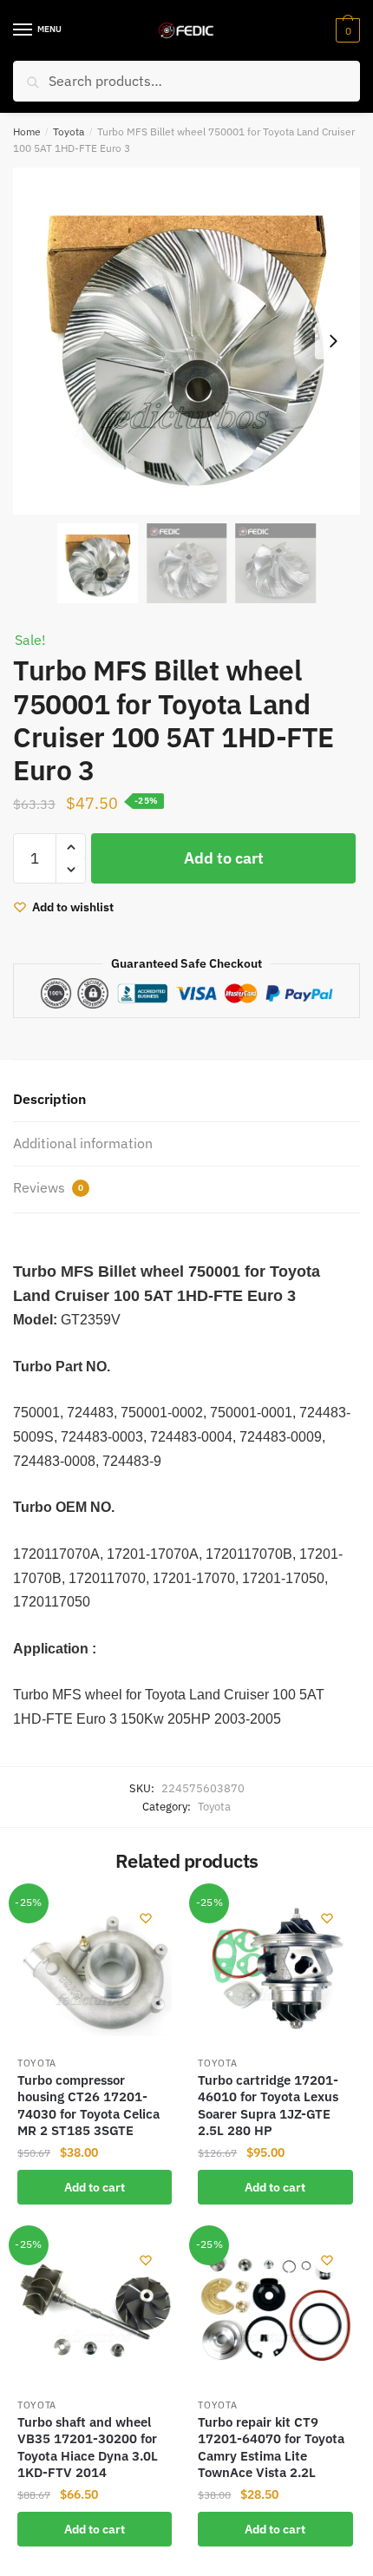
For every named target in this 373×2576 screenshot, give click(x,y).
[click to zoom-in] (186, 341)
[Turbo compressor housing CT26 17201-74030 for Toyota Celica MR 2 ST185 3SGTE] (95, 1969)
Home (27, 131)
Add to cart (224, 858)
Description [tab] (49, 1099)
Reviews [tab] (48, 1187)
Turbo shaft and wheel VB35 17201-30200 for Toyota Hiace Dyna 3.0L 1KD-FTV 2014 (88, 2448)
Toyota (69, 131)
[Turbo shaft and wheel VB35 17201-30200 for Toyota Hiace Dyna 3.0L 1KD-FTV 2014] (95, 2311)
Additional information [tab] (83, 1143)
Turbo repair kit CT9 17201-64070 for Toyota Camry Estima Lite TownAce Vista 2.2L (271, 2448)
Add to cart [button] (95, 2187)
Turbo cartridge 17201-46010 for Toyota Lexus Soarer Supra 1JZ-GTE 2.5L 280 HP (268, 2106)
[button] (333, 341)
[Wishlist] (146, 1918)
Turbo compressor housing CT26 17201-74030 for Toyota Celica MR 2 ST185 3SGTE (88, 2106)
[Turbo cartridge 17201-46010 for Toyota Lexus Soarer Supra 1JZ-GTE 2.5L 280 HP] (275, 1969)
